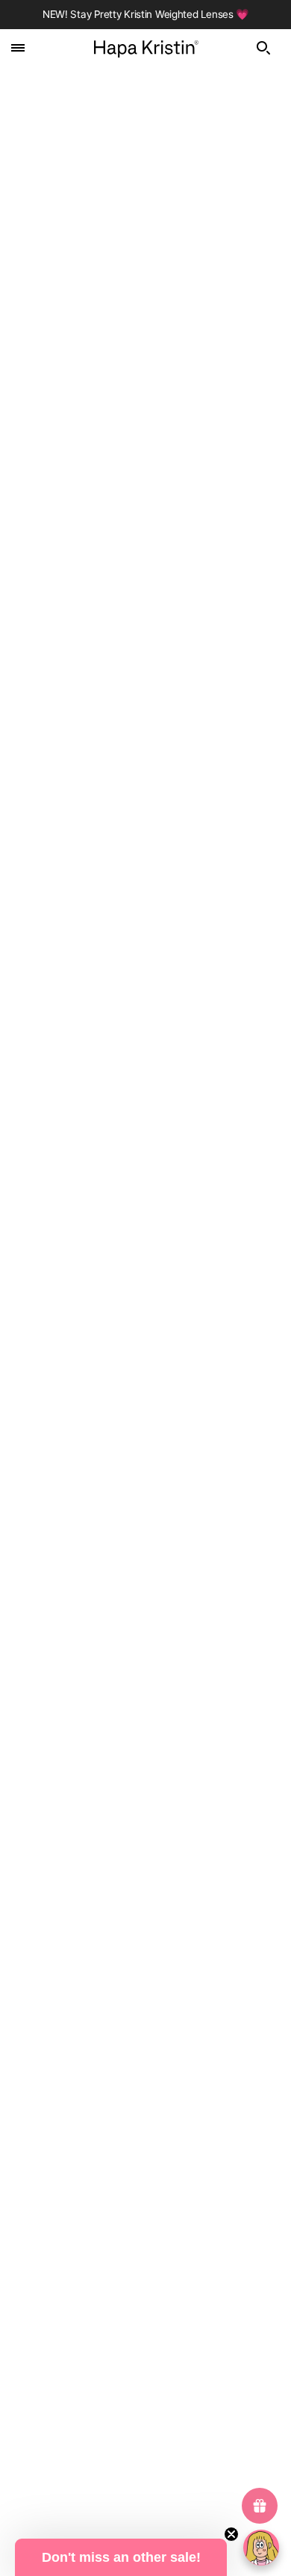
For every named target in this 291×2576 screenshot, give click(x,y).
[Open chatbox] (261, 2548)
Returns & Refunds (146, 2149)
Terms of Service (145, 2449)
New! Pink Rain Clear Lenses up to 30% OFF (112, 1269)
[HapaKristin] (146, 47)
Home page (156, 200)
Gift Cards (146, 2081)
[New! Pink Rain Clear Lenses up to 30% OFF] (145, 1102)
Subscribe (145, 1908)
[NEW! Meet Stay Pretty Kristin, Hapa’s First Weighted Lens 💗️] (145, 738)
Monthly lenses (146, 2380)
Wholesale (145, 2195)
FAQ (145, 2126)
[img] (268, 48)
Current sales (145, 2335)
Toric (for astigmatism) (146, 2403)
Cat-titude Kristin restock (75, 1616)
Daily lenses (146, 2358)
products (166, 217)
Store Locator (145, 2104)
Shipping (145, 2172)
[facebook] (107, 2283)
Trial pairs (146, 2426)
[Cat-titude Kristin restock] (145, 1452)
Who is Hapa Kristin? (145, 2058)
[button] (121, 2557)
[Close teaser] (231, 2534)
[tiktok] (184, 2283)
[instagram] (145, 2283)
